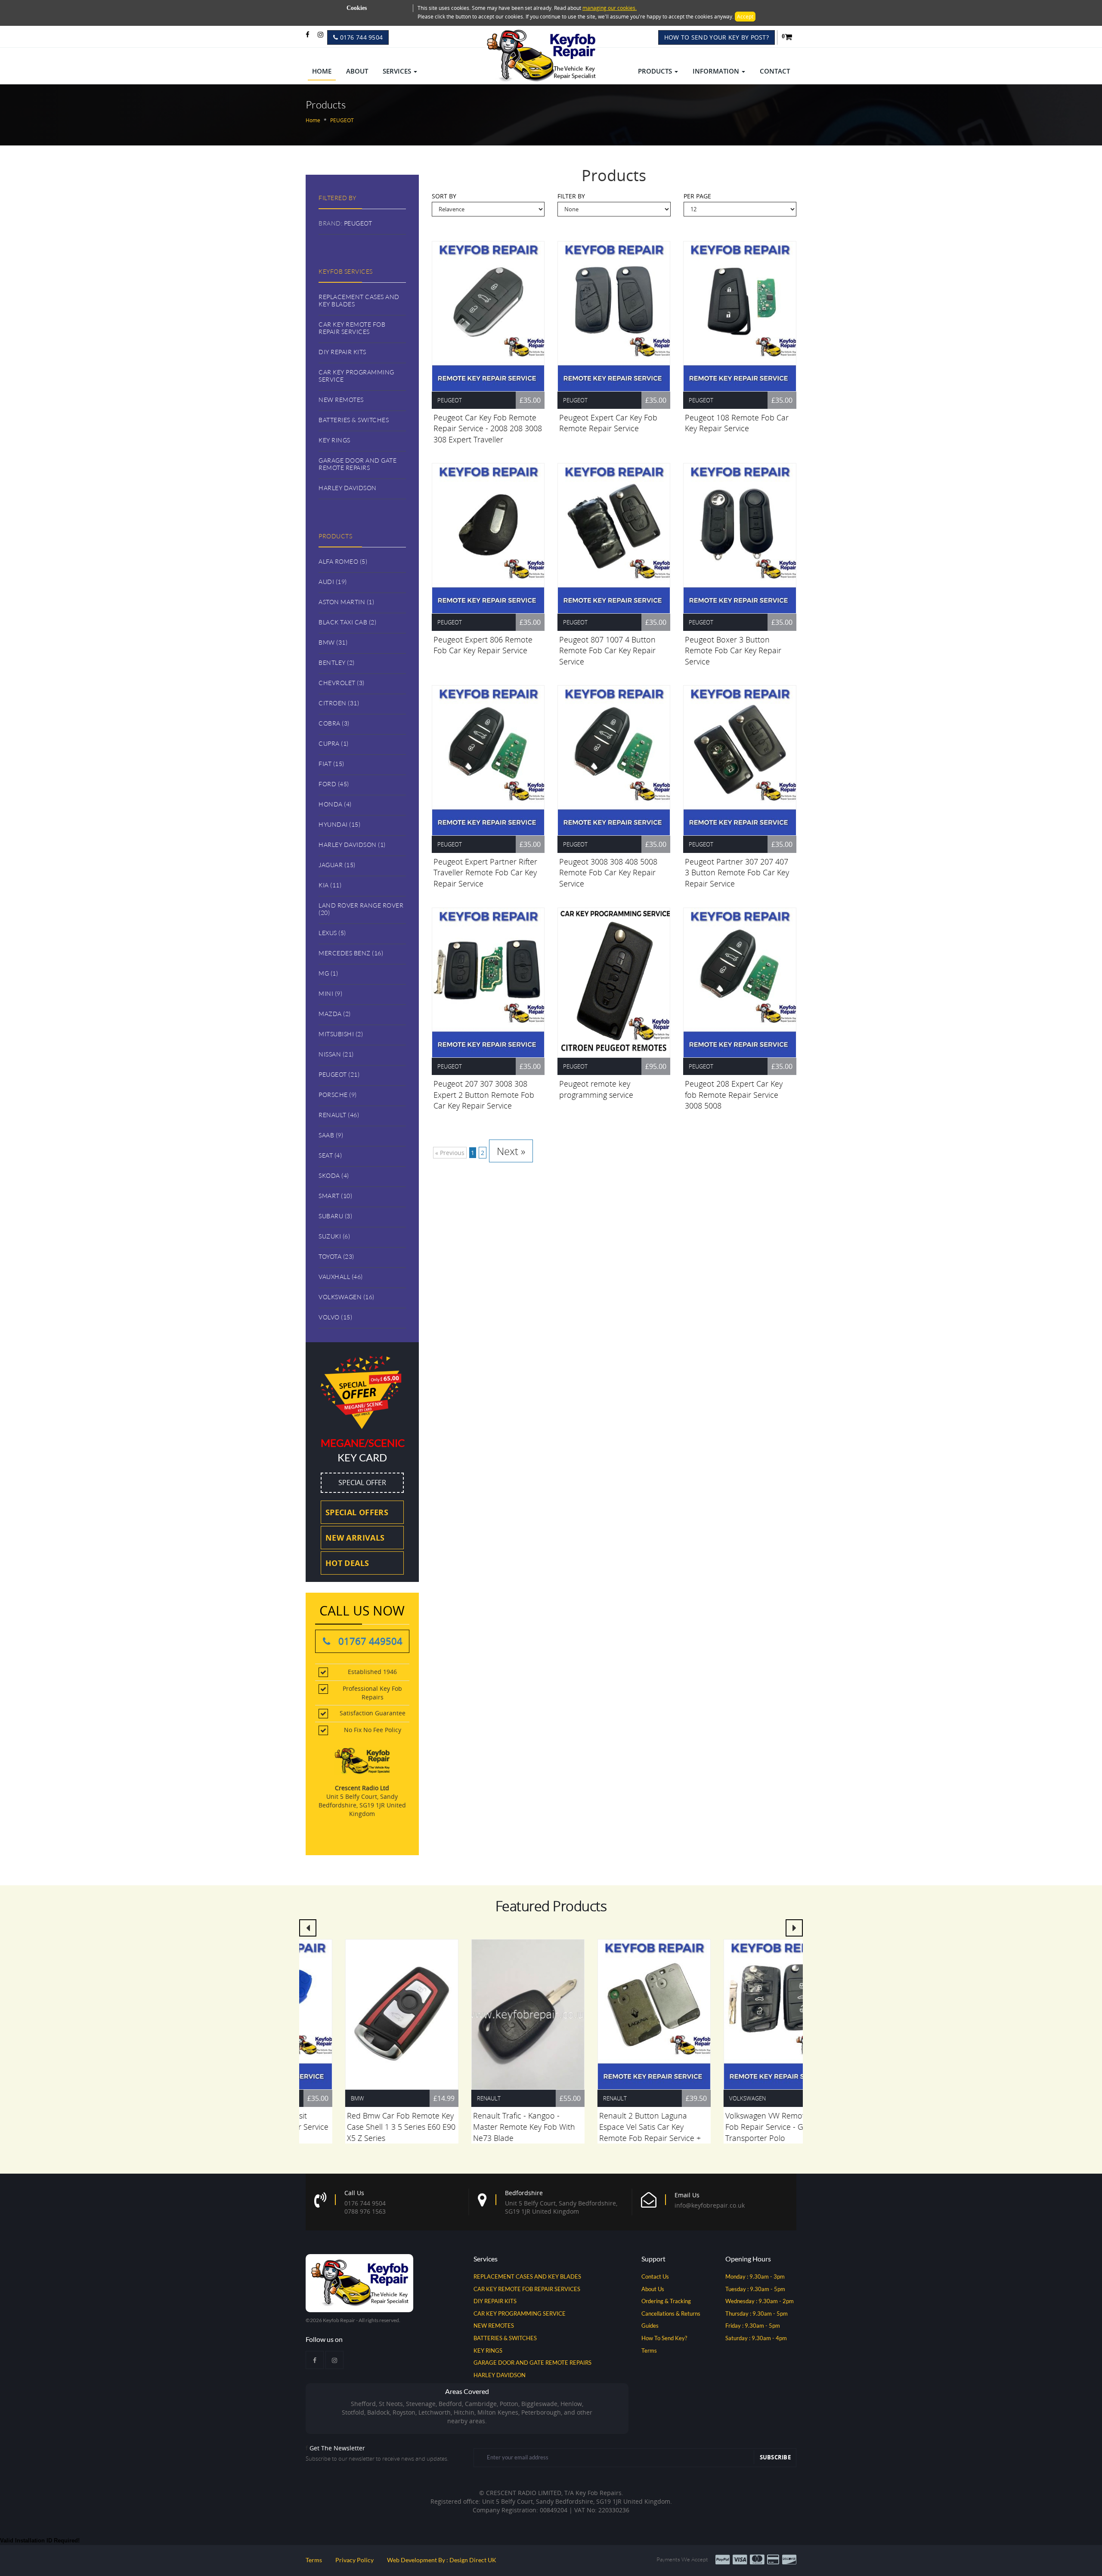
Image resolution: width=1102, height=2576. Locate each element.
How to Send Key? (664, 2338)
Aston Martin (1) (346, 602)
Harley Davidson (348, 488)
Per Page (697, 196)
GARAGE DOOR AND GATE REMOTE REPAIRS (532, 2363)
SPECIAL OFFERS (357, 1512)
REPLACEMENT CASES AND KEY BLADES (527, 2276)
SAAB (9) (331, 1135)
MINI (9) (330, 993)
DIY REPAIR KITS (495, 2301)
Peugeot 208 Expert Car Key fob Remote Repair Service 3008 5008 (734, 1095)
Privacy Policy (354, 2560)
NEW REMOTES (494, 2326)
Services (398, 71)
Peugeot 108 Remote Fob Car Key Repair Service (737, 423)
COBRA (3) (334, 723)
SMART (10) (335, 1196)
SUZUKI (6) (334, 1236)
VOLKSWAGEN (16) (347, 1297)
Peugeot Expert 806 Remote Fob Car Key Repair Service (483, 645)
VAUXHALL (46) (341, 1277)
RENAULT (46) (339, 1115)
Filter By (571, 196)
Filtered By (337, 198)
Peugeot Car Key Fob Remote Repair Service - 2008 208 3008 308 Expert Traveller (488, 428)
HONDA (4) (335, 804)
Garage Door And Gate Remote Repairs (358, 464)
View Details (489, 316)
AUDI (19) (333, 582)
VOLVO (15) (335, 1317)
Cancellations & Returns (671, 2313)
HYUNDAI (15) (339, 824)
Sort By (444, 196)
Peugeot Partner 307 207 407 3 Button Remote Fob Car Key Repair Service (737, 873)
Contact (775, 71)
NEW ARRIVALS (355, 1538)
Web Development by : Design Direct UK (442, 2560)
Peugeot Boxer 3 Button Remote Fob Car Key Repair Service (733, 650)
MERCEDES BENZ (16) (351, 953)
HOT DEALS (347, 1563)
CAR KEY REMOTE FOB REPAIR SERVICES (527, 2289)
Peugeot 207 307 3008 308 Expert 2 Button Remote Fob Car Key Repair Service (484, 1095)
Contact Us (655, 2276)
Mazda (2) (335, 1014)
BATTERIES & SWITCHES (505, 2338)
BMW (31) (333, 642)
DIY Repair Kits (342, 352)
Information (717, 71)
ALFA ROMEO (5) (343, 561)
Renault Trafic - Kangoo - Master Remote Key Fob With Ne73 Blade (484, 2127)
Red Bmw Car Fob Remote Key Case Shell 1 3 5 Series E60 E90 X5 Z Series (362, 2127)
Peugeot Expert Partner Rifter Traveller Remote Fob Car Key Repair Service (485, 873)
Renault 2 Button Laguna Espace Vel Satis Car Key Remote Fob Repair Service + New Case (610, 2132)
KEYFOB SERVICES (346, 271)
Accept (745, 17)
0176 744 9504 (360, 37)
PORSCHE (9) (338, 1095)
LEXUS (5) (332, 933)
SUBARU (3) (335, 1216)
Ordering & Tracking (666, 2301)
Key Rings (334, 440)
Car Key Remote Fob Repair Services (352, 328)
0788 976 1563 (365, 2211)
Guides (650, 2326)
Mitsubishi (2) (341, 1034)
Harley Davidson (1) (352, 845)
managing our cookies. (610, 8)
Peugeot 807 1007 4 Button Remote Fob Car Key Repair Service (607, 650)
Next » (511, 1151)
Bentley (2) (337, 663)
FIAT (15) (331, 764)
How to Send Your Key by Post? (717, 37)
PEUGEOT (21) (339, 1074)
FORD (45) (334, 784)
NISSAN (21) (336, 1054)
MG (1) (328, 973)
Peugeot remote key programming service (596, 1089)
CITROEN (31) (339, 703)
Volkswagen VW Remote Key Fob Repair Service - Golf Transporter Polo (735, 2127)
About (357, 71)
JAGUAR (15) (337, 865)
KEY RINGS (488, 2351)
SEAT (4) (330, 1155)
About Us (653, 2289)
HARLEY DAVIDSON (500, 2375)
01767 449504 (369, 1641)
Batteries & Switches (354, 420)
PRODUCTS (335, 536)
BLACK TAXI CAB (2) (347, 622)
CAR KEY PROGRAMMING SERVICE (520, 2313)
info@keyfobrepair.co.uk (710, 2205)
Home (322, 71)
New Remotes (341, 400)
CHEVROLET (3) (342, 683)
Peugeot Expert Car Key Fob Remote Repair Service (608, 423)
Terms (649, 2351)
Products (656, 71)
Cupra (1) (334, 743)
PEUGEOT (358, 223)
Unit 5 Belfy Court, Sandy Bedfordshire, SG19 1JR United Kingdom (561, 2202)
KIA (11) (330, 885)
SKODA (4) (334, 1175)
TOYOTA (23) (336, 1256)
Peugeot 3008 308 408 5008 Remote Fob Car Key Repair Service (608, 873)
